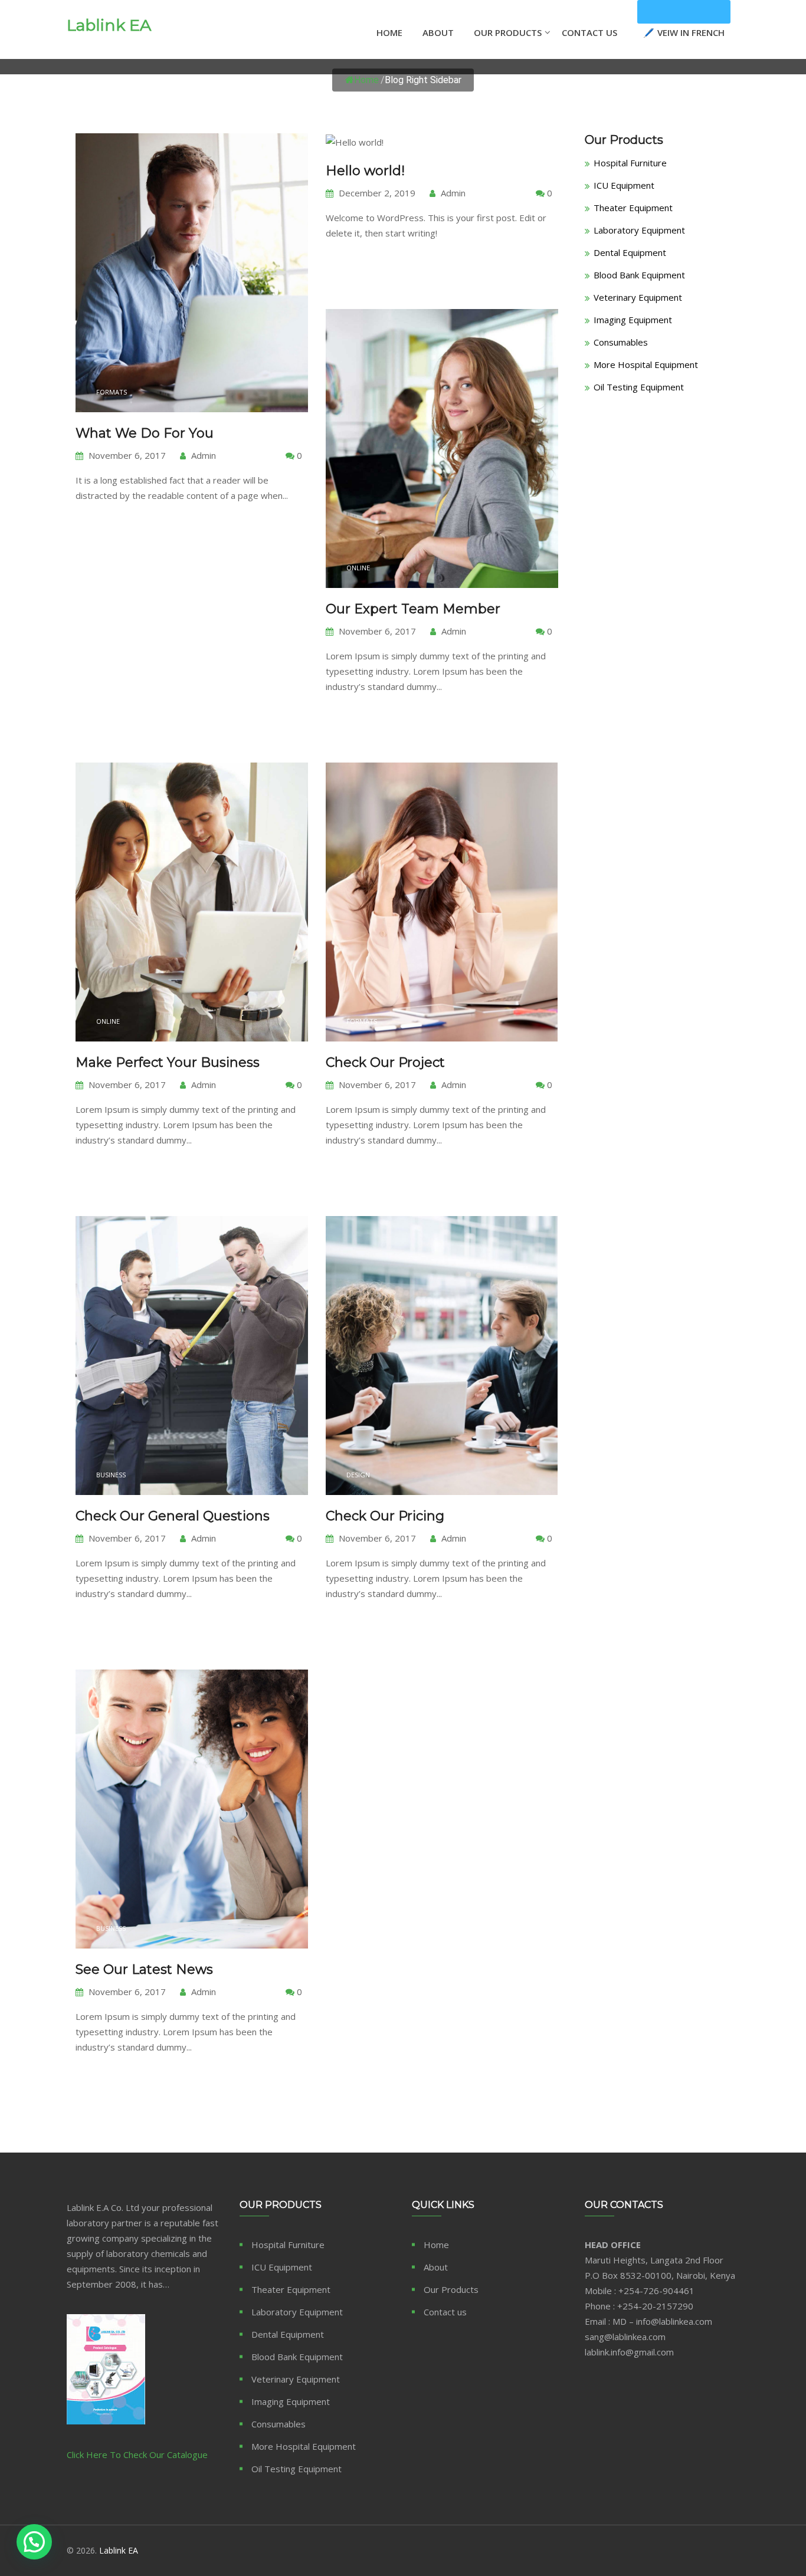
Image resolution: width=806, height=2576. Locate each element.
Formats (112, 392)
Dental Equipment (630, 252)
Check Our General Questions (173, 1516)
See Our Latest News (144, 1969)
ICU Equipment (624, 185)
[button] (34, 2542)
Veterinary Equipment (638, 297)
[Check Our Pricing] (442, 1439)
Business (111, 1475)
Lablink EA (109, 25)
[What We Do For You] (191, 356)
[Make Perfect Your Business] (191, 985)
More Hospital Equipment (646, 364)
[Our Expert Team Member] (442, 532)
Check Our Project (385, 1062)
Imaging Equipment (633, 320)
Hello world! (365, 171)
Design (358, 1475)
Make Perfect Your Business (168, 1062)
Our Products (508, 32)
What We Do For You (145, 433)
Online (358, 568)
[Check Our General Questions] (191, 1439)
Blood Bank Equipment (639, 275)
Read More (114, 531)
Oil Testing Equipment (639, 387)
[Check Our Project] (442, 985)
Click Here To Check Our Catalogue (137, 2455)
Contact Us (589, 32)
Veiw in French (684, 12)
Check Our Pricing (385, 1516)
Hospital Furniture (630, 163)
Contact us (445, 2312)
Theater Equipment (633, 208)
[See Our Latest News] (191, 1892)
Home (389, 32)
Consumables (621, 342)
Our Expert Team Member (413, 609)
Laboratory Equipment (639, 230)
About (438, 32)
